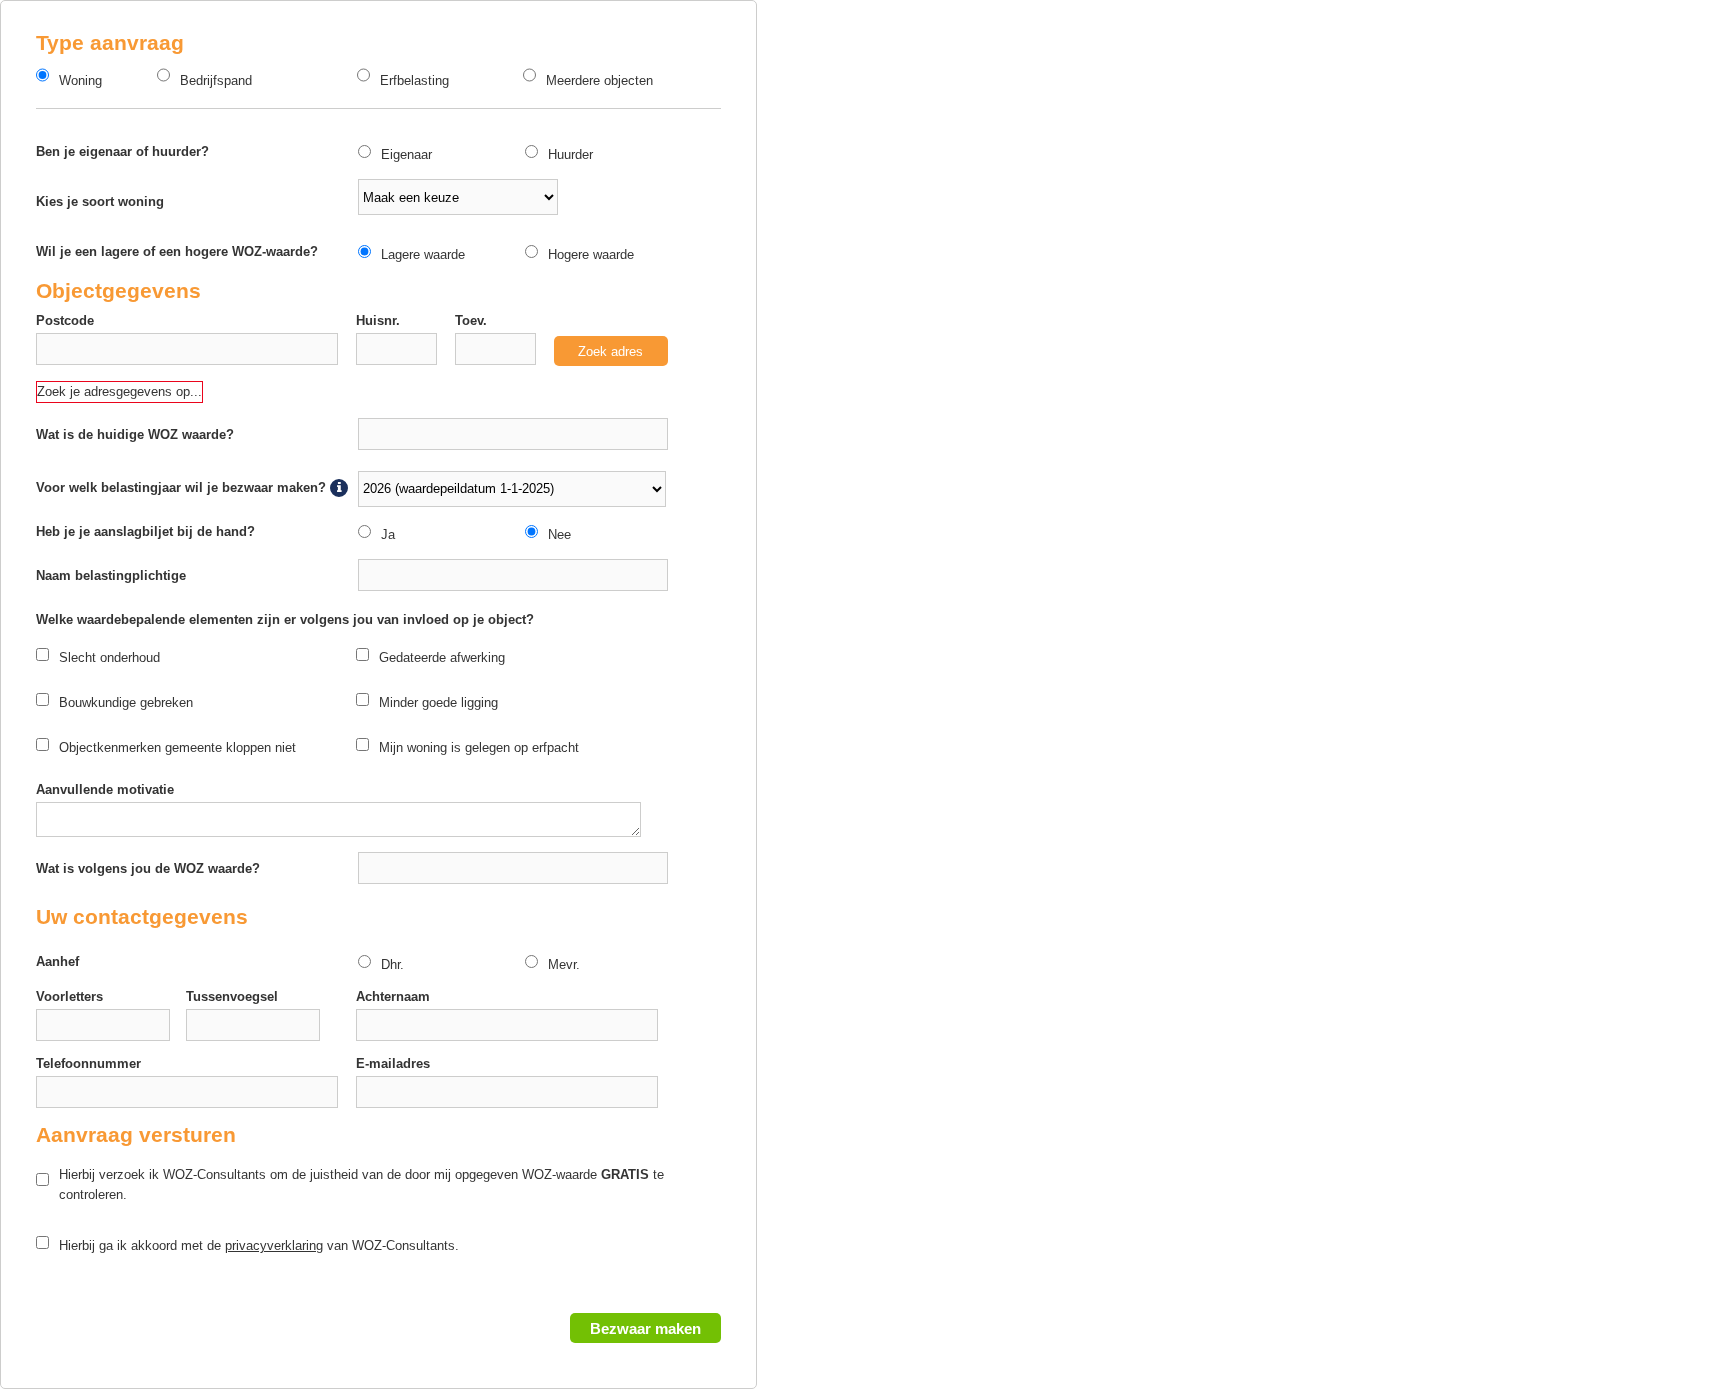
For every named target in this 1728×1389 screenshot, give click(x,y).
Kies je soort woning (100, 201)
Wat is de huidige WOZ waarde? (135, 434)
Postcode (65, 320)
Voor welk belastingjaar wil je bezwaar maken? (183, 487)
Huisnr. (378, 320)
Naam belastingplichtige (111, 575)
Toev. (471, 320)
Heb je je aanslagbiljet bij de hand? (145, 531)
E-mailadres (393, 1063)
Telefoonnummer (88, 1063)
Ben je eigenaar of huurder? (122, 151)
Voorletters (69, 996)
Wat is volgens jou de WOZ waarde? (148, 868)
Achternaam (393, 996)
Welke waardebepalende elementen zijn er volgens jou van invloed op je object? (285, 619)
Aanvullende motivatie (105, 789)
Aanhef (57, 961)
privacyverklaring (274, 1245)
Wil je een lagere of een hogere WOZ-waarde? (177, 251)
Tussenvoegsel (232, 996)
